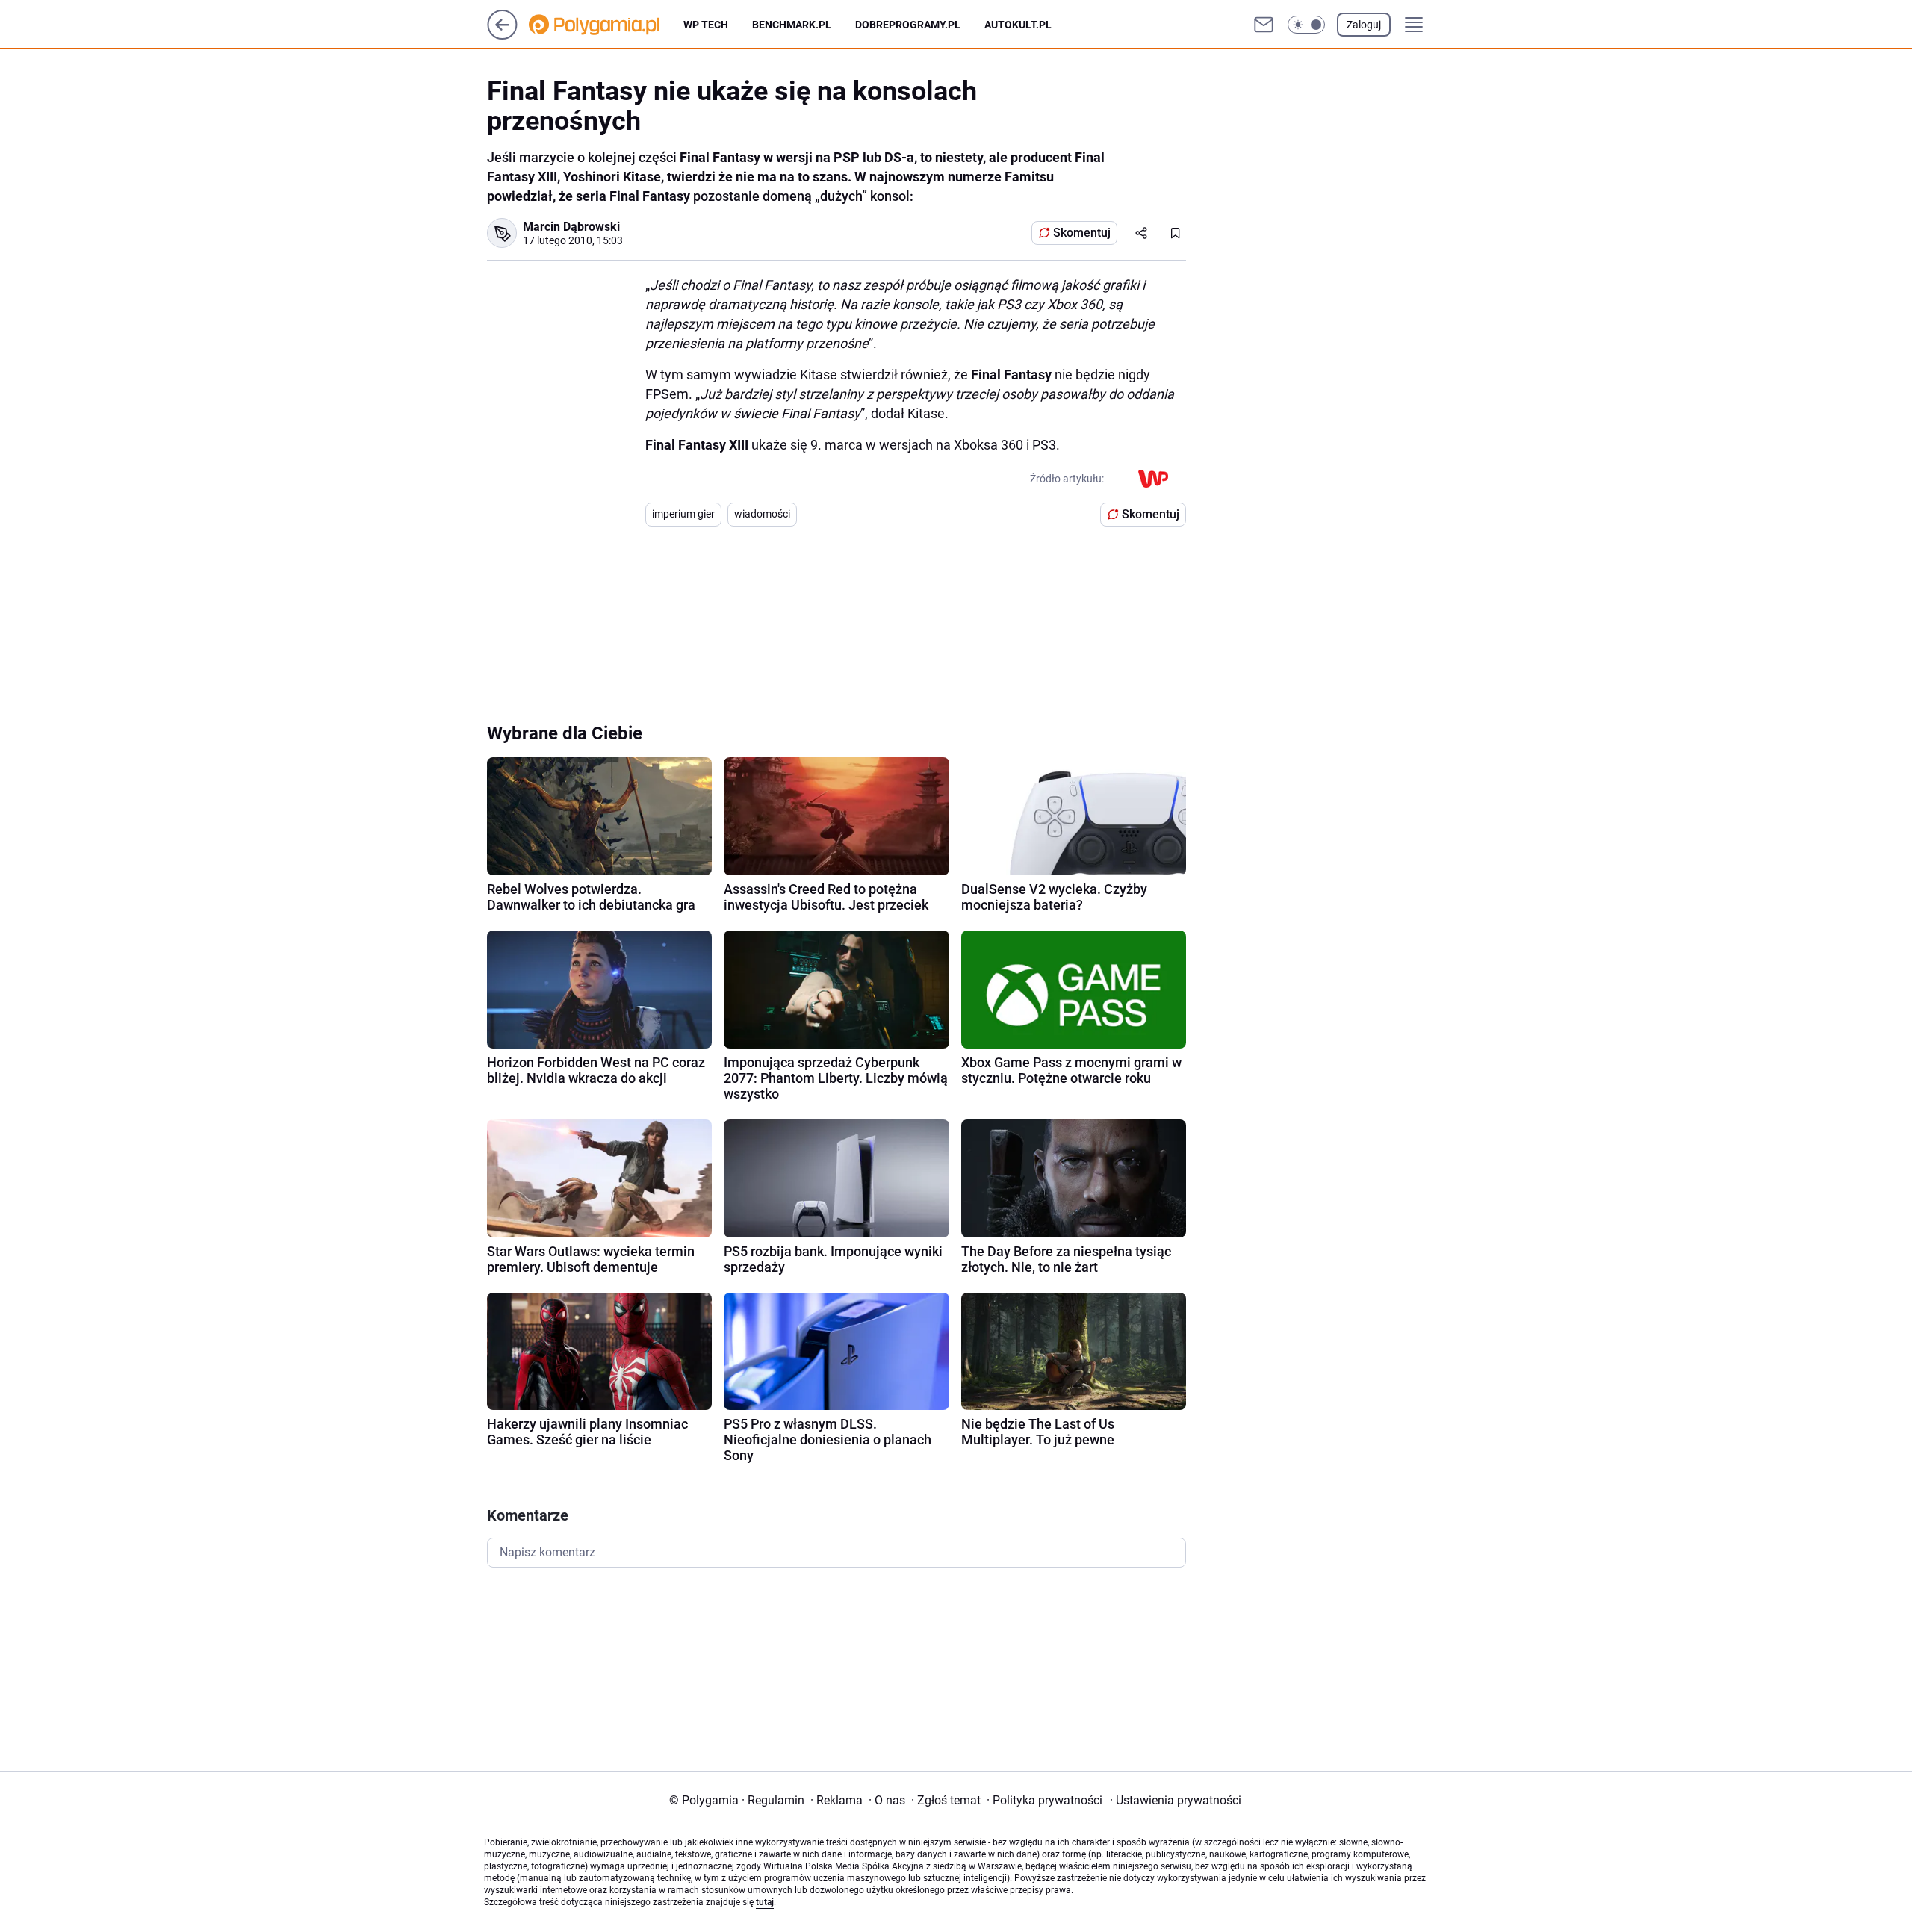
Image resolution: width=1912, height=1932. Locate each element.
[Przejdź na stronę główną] (502, 35)
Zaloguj (1364, 25)
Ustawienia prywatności (1176, 1800)
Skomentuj (1082, 233)
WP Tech (706, 25)
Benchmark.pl (792, 25)
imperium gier (683, 514)
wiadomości (762, 514)
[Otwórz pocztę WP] (1264, 25)
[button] (1306, 25)
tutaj (765, 1902)
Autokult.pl (1018, 25)
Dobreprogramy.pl (908, 25)
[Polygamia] (606, 25)
